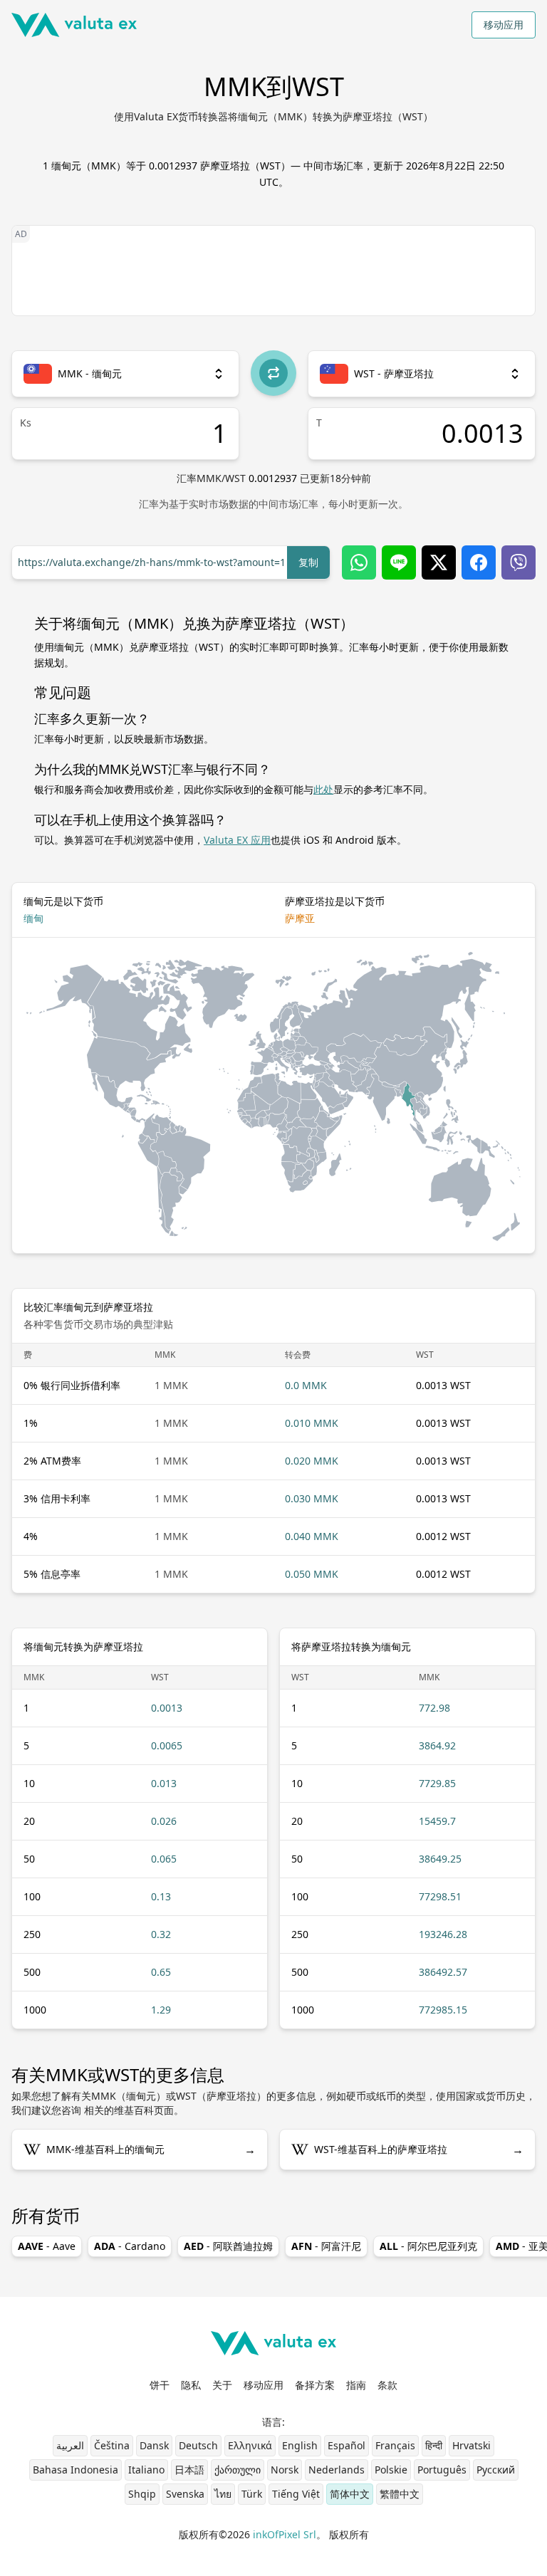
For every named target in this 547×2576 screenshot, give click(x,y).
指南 (356, 2385)
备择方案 (315, 2385)
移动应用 (504, 25)
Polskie (391, 2470)
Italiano (146, 2470)
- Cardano (130, 2246)
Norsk (285, 2470)
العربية (70, 2445)
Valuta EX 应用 (237, 840)
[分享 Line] (399, 562)
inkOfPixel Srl (285, 2534)
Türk (252, 2494)
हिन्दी (434, 2445)
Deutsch (198, 2445)
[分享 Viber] (519, 562)
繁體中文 (400, 2494)
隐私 (191, 2385)
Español (347, 2445)
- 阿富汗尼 (326, 2246)
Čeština (112, 2445)
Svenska (185, 2494)
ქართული (238, 2470)
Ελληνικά (250, 2445)
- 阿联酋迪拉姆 (228, 2246)
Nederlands (337, 2470)
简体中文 (350, 2494)
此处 (323, 789)
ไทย (223, 2494)
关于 (222, 2385)
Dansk (154, 2445)
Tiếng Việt (296, 2494)
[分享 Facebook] (479, 562)
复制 (308, 562)
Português (442, 2470)
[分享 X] (439, 562)
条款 (387, 2385)
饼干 (160, 2385)
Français (395, 2445)
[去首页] (74, 25)
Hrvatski (472, 2445)
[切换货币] (273, 373)
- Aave (47, 2246)
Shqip (142, 2494)
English (300, 2445)
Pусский (496, 2470)
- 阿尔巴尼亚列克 (428, 2246)
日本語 (189, 2470)
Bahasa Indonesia (75, 2470)
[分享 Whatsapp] (359, 562)
